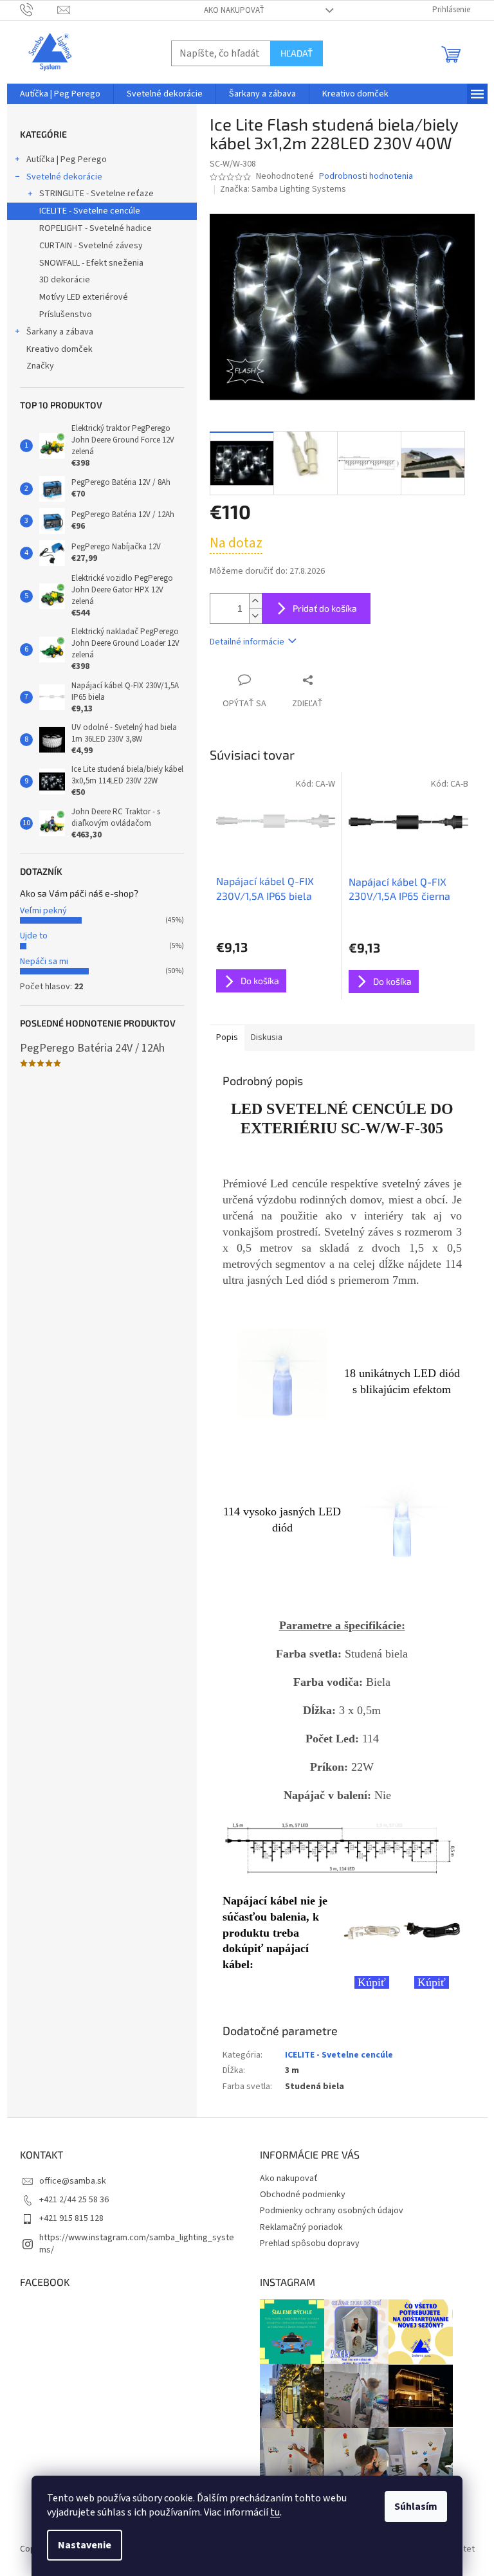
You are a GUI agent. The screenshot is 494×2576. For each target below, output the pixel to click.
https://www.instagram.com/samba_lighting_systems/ (137, 2244)
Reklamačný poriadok (301, 2227)
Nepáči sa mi (44, 962)
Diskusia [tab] (267, 1037)
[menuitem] (60, 94)
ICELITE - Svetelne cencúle (90, 211)
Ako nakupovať (234, 10)
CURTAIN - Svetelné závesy (91, 246)
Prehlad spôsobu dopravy (310, 2243)
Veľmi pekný (43, 911)
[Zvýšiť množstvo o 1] (255, 601)
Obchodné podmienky (303, 2195)
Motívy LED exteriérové (84, 297)
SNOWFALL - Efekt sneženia (91, 263)
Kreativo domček (59, 349)
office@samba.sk (73, 2181)
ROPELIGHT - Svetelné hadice (96, 228)
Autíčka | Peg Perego (67, 160)
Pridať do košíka (325, 608)
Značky (40, 366)
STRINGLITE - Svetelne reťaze (96, 194)
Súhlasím (416, 2507)
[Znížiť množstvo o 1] (255, 616)
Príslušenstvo (66, 315)
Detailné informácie (247, 642)
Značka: (283, 189)
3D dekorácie (65, 280)
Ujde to (34, 936)
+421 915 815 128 (71, 2218)
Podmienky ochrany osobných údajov (332, 2211)
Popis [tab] (227, 1037)
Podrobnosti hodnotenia (366, 177)
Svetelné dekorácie (64, 177)
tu (275, 2512)
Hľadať (297, 53)
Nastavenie (85, 2545)
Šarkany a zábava (60, 332)
